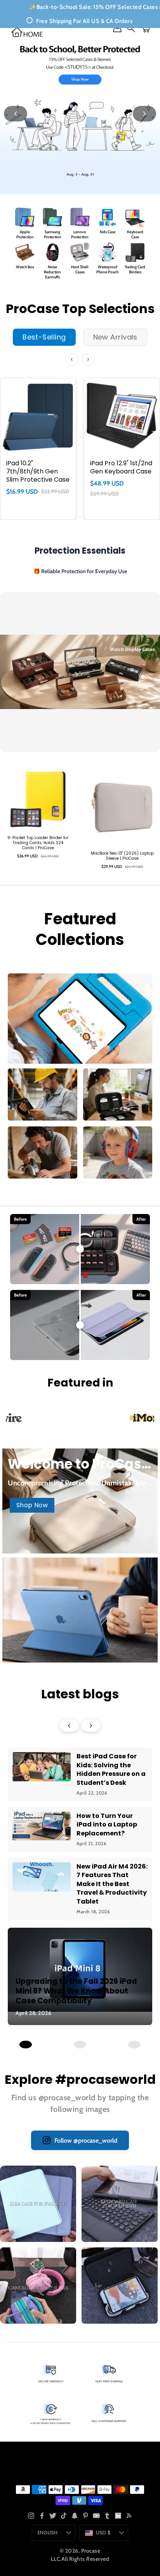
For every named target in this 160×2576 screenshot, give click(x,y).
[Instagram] (31, 2516)
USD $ (103, 2533)
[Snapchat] (75, 2516)
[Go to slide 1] (26, 2045)
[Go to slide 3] (134, 2045)
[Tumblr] (107, 2516)
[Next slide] (144, 114)
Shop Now (32, 1505)
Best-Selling (44, 337)
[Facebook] (42, 2516)
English (48, 2533)
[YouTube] (96, 2516)
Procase (91, 2551)
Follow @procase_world (86, 2141)
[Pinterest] (85, 2516)
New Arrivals (115, 337)
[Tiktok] (64, 2516)
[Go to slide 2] (80, 2045)
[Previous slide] (16, 114)
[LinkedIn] (118, 2516)
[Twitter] (53, 2516)
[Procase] (27, 32)
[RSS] (129, 2516)
